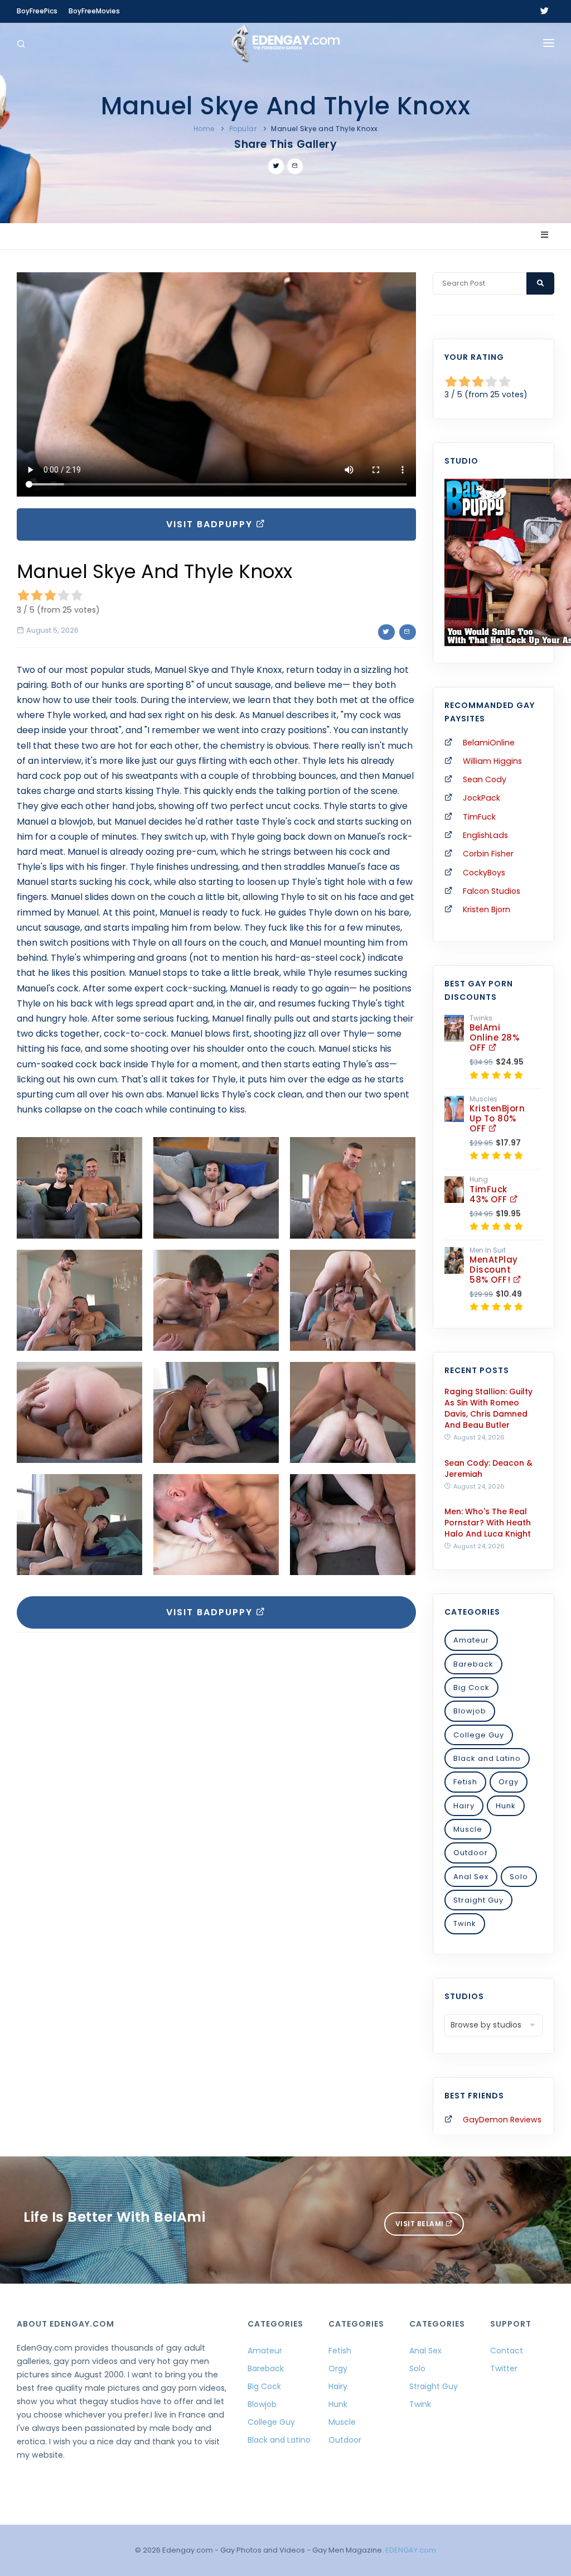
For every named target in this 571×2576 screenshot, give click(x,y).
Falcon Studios (492, 891)
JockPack (482, 798)
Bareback (473, 1664)
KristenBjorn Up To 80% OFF (497, 1118)
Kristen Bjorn (487, 909)
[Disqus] (216, 1794)
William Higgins (492, 761)
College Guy (479, 1735)
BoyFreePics (37, 11)
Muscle (468, 1829)
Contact (507, 2351)
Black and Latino (487, 1758)
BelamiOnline (489, 743)
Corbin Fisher (488, 854)
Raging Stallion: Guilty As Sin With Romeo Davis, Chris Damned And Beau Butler (488, 1408)
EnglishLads (485, 835)
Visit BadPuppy (211, 524)
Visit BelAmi (421, 2224)
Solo (519, 1877)
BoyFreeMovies (94, 11)
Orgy (509, 1782)
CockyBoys (484, 873)
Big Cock (471, 1687)
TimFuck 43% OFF (490, 1194)
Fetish (465, 1782)
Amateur (471, 1640)
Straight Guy (478, 1900)
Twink (465, 1923)
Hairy (464, 1806)
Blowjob (470, 1711)
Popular (243, 129)
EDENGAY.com (411, 2550)
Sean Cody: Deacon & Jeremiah (488, 1468)
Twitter (504, 2368)
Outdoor (471, 1853)
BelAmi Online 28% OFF (494, 1037)
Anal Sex (471, 1877)
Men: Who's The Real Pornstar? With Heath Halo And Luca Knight (488, 1523)
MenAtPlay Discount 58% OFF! (494, 1270)
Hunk (506, 1806)
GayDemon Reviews (502, 2120)
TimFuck (479, 817)
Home (204, 129)
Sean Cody (485, 779)
